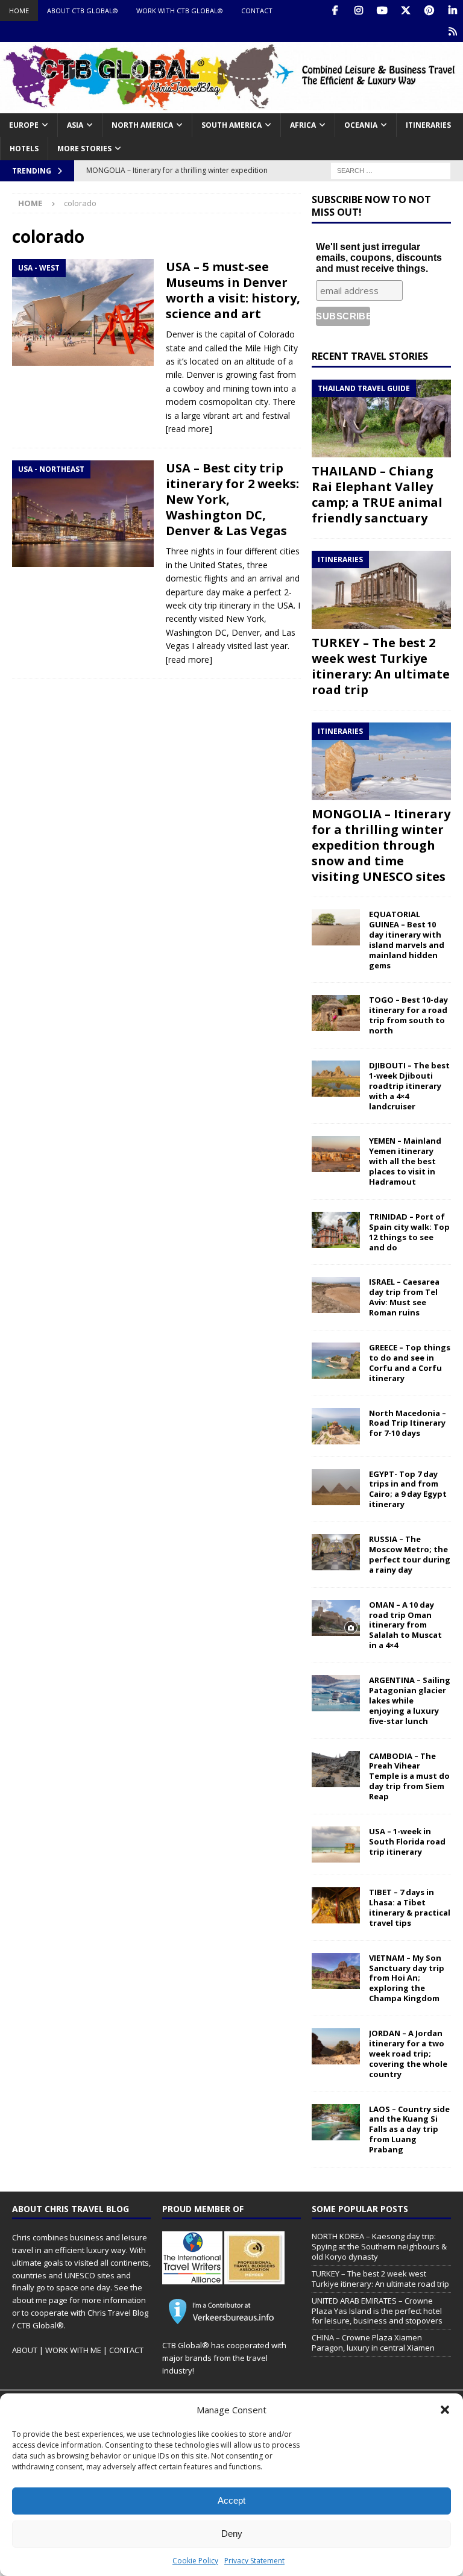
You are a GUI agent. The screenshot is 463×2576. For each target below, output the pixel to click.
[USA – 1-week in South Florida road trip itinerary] (336, 1844)
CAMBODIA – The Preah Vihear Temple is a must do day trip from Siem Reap (409, 1776)
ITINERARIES (428, 125)
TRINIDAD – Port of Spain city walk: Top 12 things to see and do (409, 1232)
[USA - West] (83, 312)
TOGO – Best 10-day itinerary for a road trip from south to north (408, 1015)
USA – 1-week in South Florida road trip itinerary (407, 1841)
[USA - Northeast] (83, 513)
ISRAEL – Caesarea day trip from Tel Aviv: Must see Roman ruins (404, 1297)
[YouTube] (382, 11)
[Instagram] (358, 11)
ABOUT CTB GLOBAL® (83, 11)
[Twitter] (405, 11)
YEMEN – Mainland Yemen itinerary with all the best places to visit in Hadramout (405, 1161)
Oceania (361, 125)
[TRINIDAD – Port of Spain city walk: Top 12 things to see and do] (336, 1230)
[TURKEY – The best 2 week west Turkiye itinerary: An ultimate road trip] (381, 590)
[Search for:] (391, 170)
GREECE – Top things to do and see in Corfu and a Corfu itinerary (410, 1363)
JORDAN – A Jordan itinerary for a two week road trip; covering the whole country (408, 2054)
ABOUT (25, 2350)
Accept (231, 2500)
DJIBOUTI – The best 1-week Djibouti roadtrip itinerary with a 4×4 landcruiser (409, 1086)
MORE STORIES (84, 149)
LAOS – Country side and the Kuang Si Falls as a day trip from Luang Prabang (409, 2129)
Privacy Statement (254, 2561)
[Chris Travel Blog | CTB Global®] (231, 106)
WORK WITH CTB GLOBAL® (180, 11)
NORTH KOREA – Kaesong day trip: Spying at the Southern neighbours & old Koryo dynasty (379, 2246)
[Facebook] (335, 11)
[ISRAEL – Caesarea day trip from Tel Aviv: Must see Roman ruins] (336, 1295)
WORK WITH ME (73, 2350)
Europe (24, 125)
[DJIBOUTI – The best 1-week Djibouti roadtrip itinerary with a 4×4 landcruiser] (336, 1079)
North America (142, 125)
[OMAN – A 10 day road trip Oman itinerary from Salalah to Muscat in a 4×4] (336, 1618)
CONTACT (257, 11)
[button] (445, 2410)
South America (231, 125)
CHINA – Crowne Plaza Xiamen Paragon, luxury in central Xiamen (373, 2343)
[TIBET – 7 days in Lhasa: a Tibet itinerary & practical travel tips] (336, 1905)
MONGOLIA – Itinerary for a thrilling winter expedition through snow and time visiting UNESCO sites (381, 845)
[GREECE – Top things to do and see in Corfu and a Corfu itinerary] (336, 1361)
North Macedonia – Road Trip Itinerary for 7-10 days (408, 1423)
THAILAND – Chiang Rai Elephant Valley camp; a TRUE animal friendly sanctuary (377, 494)
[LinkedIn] (452, 11)
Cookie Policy (195, 2561)
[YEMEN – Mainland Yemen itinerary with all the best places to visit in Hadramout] (336, 1154)
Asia (75, 125)
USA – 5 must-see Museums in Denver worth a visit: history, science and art (233, 290)
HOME (19, 11)
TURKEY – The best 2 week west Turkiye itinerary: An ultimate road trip (381, 666)
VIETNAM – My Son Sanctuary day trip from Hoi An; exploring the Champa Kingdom (407, 1978)
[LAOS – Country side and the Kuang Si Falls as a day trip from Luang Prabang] (336, 2122)
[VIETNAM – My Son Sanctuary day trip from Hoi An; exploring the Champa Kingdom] (336, 1971)
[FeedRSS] (452, 32)
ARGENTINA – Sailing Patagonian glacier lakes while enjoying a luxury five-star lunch (410, 1700)
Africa (303, 125)
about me (30, 2300)
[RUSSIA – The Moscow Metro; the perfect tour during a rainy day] (336, 1552)
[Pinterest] (429, 11)
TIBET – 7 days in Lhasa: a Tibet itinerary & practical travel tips (410, 1907)
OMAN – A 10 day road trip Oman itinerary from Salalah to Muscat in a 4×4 (405, 1625)
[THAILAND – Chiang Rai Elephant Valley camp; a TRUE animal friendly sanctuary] (381, 419)
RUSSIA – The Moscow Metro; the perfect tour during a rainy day (410, 1554)
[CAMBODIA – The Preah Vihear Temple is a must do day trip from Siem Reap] (336, 1769)
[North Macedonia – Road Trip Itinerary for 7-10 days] (336, 1426)
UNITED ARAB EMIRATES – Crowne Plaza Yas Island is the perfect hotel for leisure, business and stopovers (377, 2311)
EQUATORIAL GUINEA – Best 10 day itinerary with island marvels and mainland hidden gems (407, 939)
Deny (232, 2534)
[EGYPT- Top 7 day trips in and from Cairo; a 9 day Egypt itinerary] (336, 1487)
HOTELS (24, 149)
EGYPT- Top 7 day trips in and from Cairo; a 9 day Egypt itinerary (408, 1489)
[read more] (189, 429)
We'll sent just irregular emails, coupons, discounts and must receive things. (379, 258)
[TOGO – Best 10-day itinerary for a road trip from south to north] (336, 1013)
